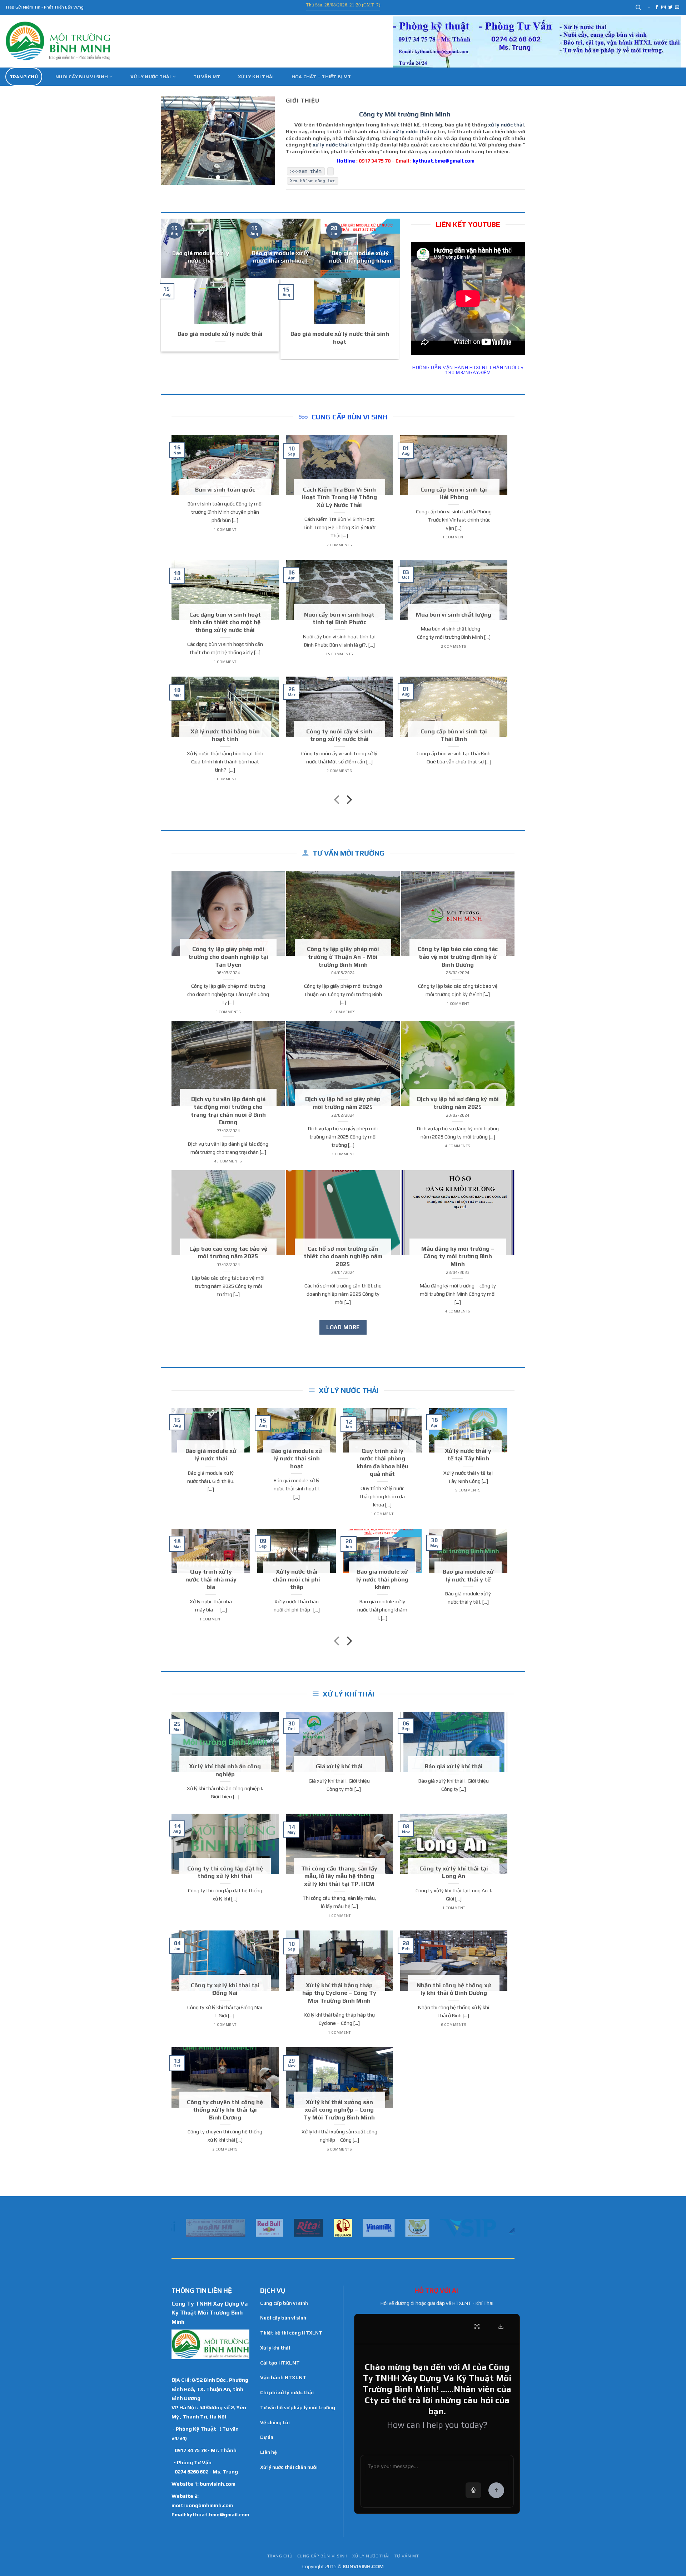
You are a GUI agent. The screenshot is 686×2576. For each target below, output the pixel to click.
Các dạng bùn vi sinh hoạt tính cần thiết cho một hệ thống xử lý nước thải (225, 622)
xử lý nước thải (506, 125)
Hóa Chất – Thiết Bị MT (321, 77)
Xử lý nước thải (151, 77)
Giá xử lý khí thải (339, 1766)
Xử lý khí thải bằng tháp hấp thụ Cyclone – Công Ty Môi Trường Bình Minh (339, 1993)
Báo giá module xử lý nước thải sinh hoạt (280, 257)
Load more (343, 1327)
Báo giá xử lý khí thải (454, 1766)
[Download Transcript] (501, 2326)
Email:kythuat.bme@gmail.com (210, 2514)
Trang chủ (24, 77)
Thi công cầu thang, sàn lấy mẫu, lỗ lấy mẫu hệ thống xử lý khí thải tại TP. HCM (339, 1876)
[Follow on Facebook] (657, 8)
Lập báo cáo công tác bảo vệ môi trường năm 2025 (228, 1252)
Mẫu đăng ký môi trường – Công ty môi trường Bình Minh (458, 1256)
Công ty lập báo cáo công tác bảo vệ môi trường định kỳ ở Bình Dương (458, 956)
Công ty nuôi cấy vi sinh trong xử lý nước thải (339, 735)
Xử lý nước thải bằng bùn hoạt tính (225, 735)
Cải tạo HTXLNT (280, 2363)
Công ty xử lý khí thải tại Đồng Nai (225, 1989)
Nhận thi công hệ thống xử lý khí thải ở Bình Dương (454, 1989)
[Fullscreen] (477, 2326)
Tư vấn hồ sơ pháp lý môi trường (298, 2407)
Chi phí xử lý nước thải (287, 2392)
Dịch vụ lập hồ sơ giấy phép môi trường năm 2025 (343, 1103)
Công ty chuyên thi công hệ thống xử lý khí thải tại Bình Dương (225, 2110)
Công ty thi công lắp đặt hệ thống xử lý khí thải (225, 1872)
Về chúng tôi (275, 2422)
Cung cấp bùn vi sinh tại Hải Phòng (454, 493)
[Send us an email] (677, 8)
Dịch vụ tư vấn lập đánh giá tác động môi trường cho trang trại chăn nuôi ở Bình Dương (228, 1110)
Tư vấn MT (207, 77)
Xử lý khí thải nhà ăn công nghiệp (225, 1770)
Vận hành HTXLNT (283, 2377)
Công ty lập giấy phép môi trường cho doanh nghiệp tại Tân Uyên (228, 956)
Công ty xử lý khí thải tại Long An (454, 1872)
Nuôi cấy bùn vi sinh (82, 77)
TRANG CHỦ (280, 2556)
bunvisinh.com (218, 2484)
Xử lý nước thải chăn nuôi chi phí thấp (297, 1579)
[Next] (264, 141)
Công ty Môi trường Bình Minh (405, 114)
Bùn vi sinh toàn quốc (225, 489)
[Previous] (172, 141)
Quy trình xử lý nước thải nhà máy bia (211, 1579)
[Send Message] (496, 2490)
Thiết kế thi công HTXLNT (291, 2333)
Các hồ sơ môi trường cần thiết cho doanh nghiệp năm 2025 (343, 1256)
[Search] (639, 8)
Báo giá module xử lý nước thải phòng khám (360, 257)
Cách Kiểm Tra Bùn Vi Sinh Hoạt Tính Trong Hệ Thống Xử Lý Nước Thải (339, 497)
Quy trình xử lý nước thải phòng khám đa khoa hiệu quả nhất (382, 1462)
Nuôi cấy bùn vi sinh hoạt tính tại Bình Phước (339, 618)
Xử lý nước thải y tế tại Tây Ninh (468, 1455)
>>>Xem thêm (306, 171)
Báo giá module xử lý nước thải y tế (468, 1575)
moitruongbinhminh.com (202, 2505)
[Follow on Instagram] (663, 8)
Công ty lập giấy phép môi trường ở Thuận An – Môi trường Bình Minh (343, 956)
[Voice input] (473, 2490)
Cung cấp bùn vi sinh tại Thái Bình (454, 735)
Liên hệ (269, 2452)
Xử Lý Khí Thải (256, 77)
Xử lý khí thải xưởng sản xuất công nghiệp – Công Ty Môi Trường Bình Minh (339, 2110)
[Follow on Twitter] (670, 8)
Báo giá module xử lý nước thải (201, 257)
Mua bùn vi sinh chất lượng (454, 614)
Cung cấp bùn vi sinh (284, 2303)
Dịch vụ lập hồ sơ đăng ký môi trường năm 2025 (458, 1103)
